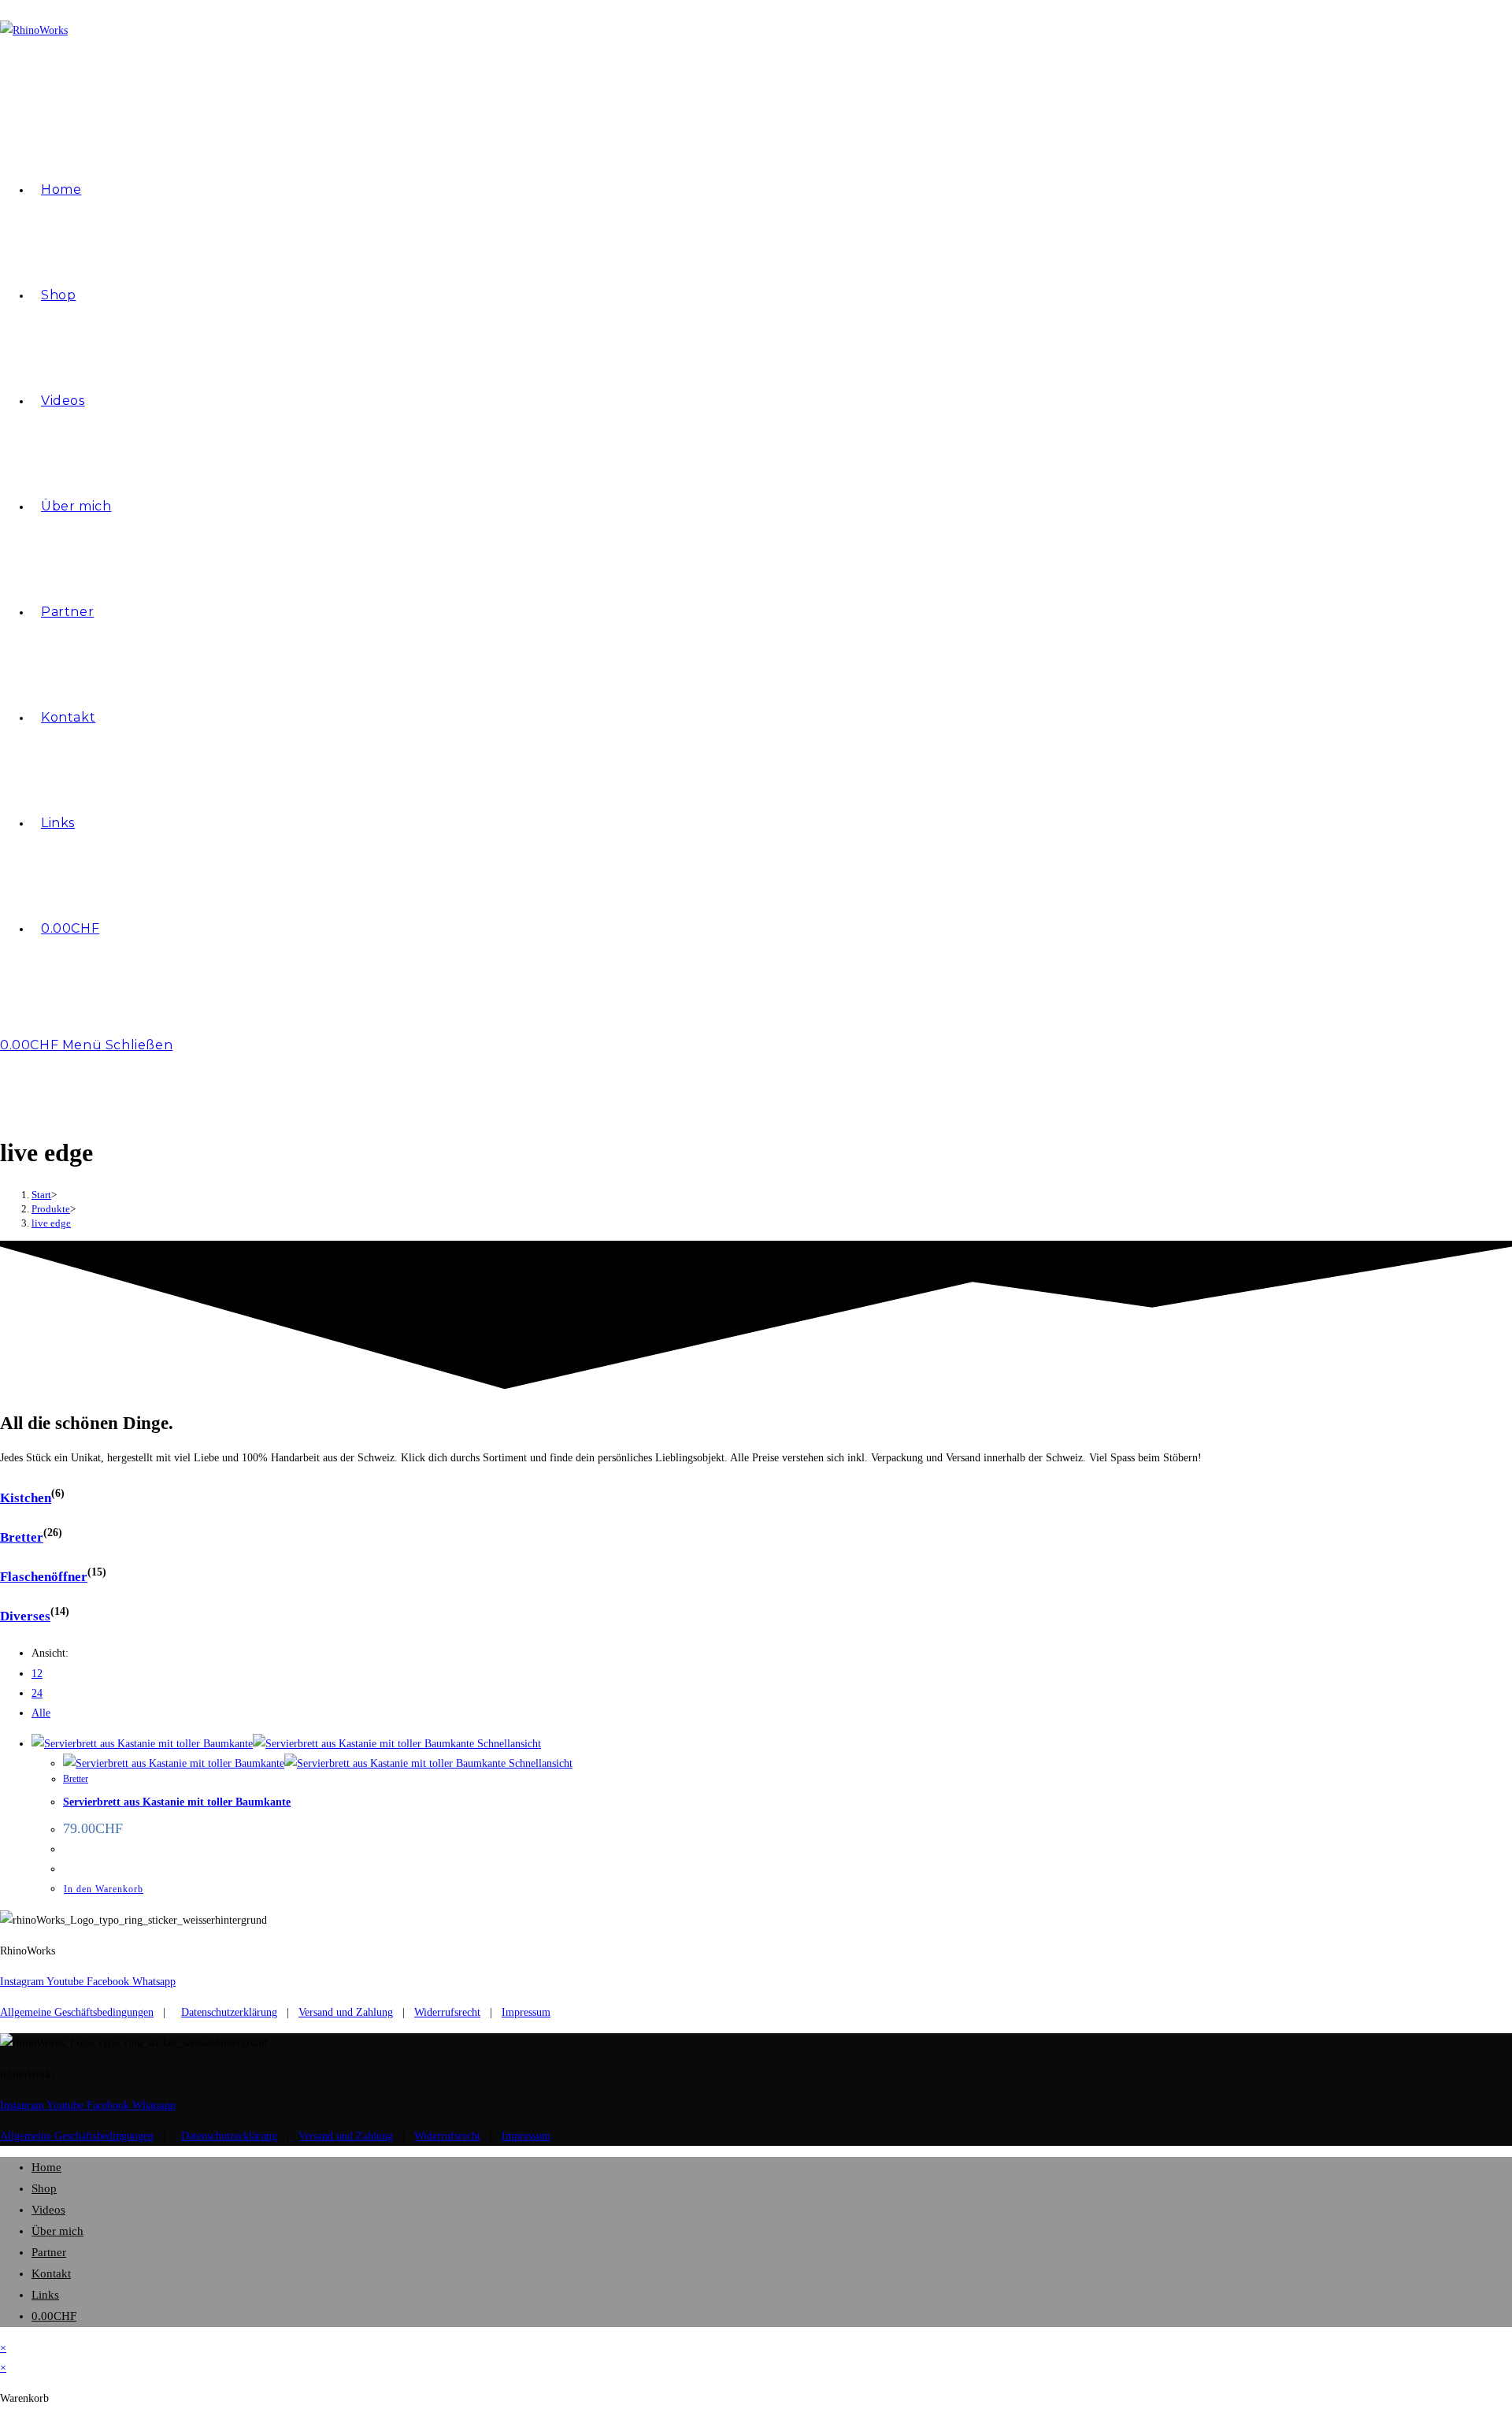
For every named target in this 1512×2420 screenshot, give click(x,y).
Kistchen (26, 1498)
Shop (44, 2188)
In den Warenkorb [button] (104, 1889)
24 (37, 1693)
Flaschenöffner (44, 1577)
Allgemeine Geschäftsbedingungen (77, 2012)
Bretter (22, 1537)
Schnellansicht (508, 1744)
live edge (51, 1223)
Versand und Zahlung (346, 2012)
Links (45, 2295)
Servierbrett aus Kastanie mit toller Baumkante (177, 1802)
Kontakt (51, 2273)
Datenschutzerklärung (229, 2012)
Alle (41, 1713)
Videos (48, 2210)
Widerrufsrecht (447, 2012)
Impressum (526, 2012)
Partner (49, 2252)
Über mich (57, 2231)
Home (46, 2167)
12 (37, 1674)
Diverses (25, 1616)
